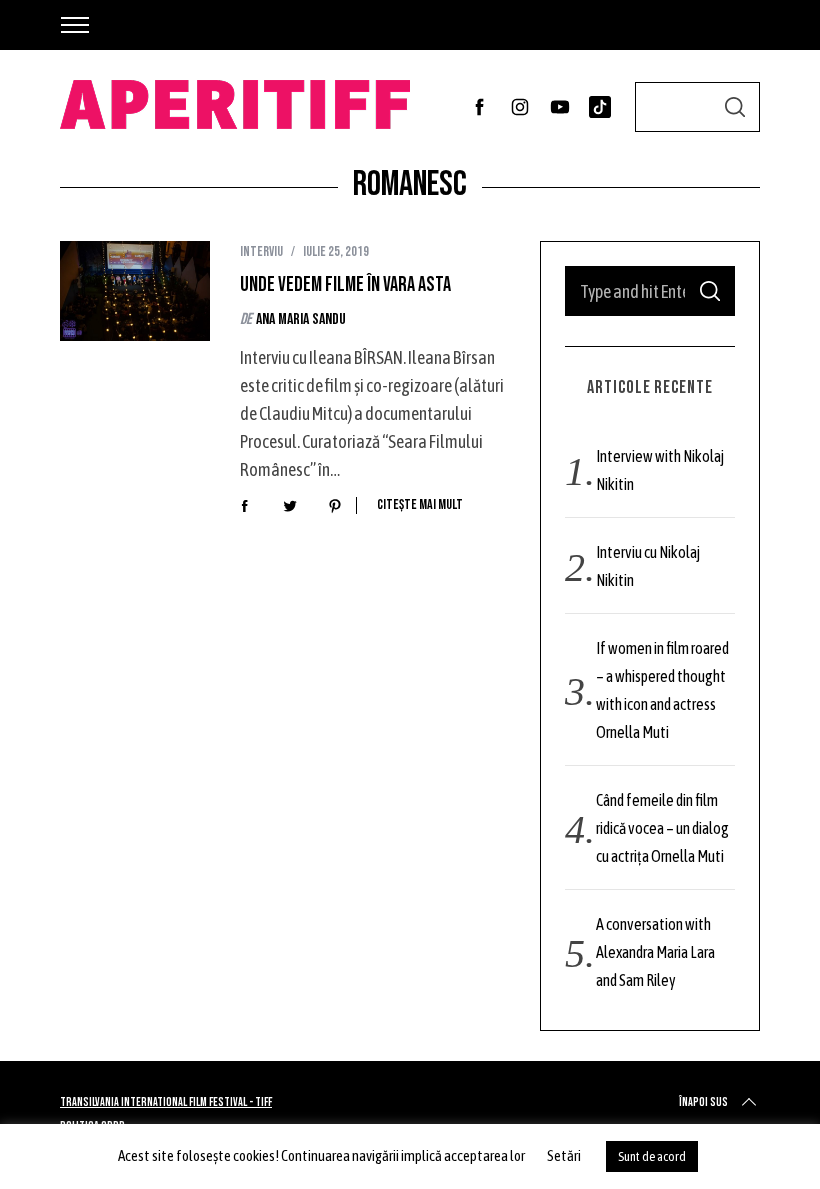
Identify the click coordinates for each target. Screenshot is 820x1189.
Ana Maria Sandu (301, 319)
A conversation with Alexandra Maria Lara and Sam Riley (655, 952)
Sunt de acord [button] (652, 1156)
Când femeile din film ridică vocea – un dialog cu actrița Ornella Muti (662, 828)
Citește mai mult (420, 505)
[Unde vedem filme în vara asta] (135, 291)
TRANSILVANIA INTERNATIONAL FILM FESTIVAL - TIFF (166, 1102)
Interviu (261, 251)
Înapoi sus (703, 1102)
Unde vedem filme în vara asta (347, 285)
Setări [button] (564, 1155)
